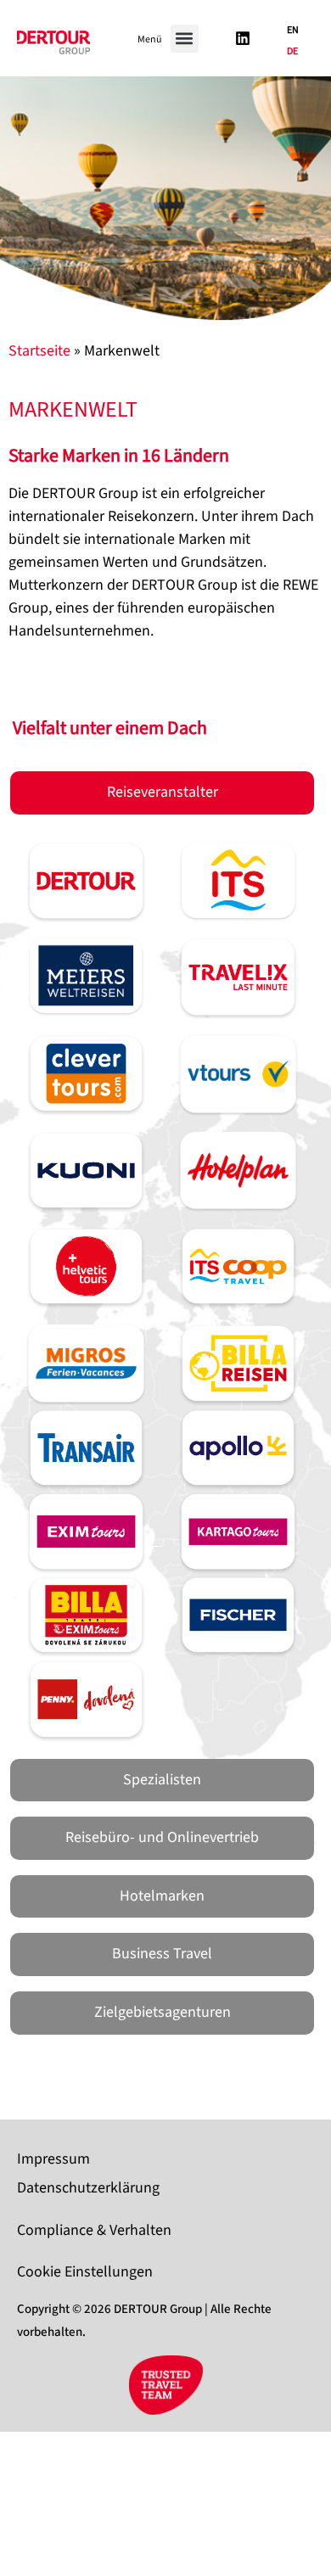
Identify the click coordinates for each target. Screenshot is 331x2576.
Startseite (39, 351)
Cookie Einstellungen (85, 2272)
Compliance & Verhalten (94, 2230)
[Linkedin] (243, 38)
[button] (185, 39)
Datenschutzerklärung (88, 2188)
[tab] (162, 793)
